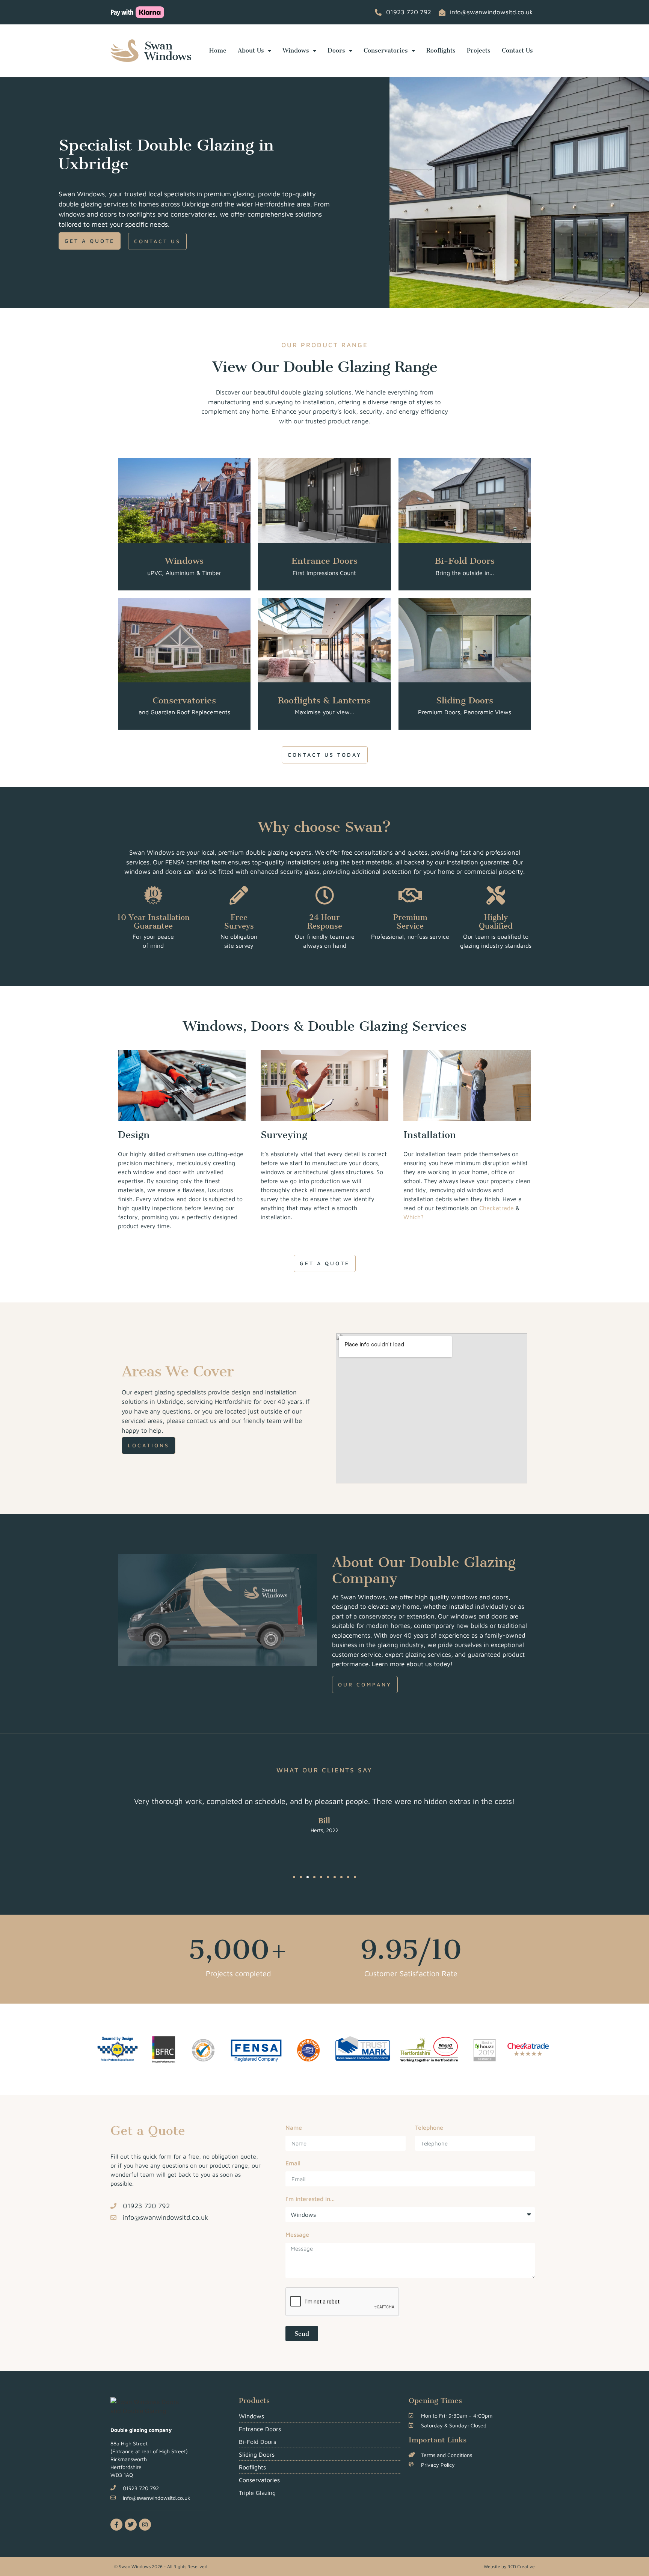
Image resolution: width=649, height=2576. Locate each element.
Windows (296, 50)
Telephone (429, 2128)
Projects (479, 50)
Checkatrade (497, 1208)
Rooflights (441, 50)
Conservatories (386, 50)
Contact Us (517, 50)
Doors (336, 50)
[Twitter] (131, 2525)
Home (218, 50)
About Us (251, 50)
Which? (414, 1217)
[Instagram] (145, 2525)
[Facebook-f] (116, 2525)
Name (294, 2128)
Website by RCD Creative (509, 2566)
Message (297, 2235)
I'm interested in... (310, 2199)
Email (293, 2163)
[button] (294, 1877)
